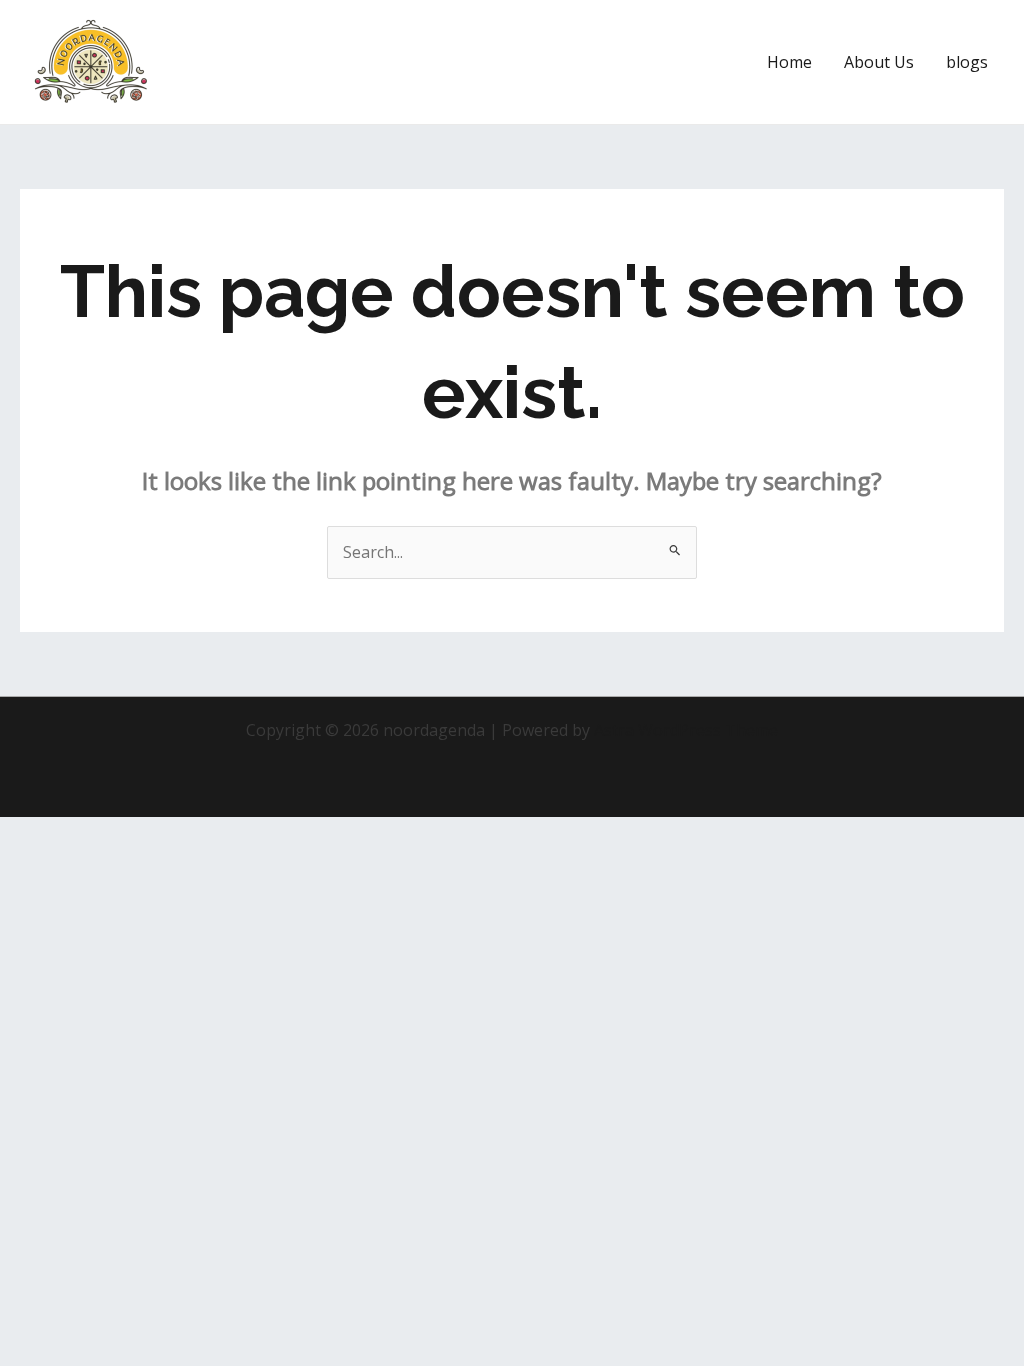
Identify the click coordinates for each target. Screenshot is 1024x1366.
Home (789, 62)
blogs (967, 62)
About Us (879, 62)
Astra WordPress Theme (686, 730)
